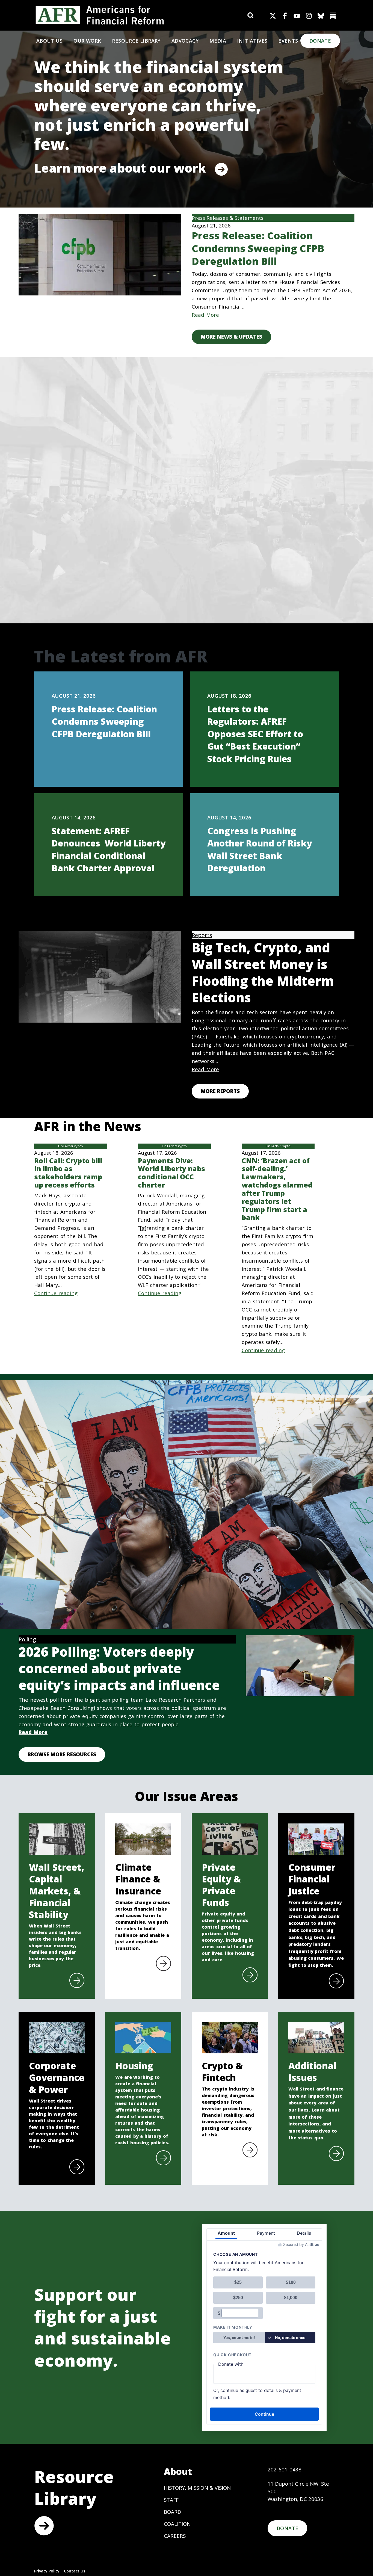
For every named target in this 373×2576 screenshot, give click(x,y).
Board (173, 2512)
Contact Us (75, 2571)
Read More (205, 315)
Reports (202, 935)
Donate (320, 41)
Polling (27, 1639)
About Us (49, 41)
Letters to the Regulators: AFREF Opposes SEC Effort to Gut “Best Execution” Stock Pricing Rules (255, 734)
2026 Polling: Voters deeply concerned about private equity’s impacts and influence (119, 1669)
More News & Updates (231, 337)
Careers (175, 2536)
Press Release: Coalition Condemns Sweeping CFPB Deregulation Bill (258, 248)
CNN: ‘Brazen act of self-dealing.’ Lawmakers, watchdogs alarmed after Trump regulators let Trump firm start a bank (277, 1189)
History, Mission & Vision (197, 2488)
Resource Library (136, 41)
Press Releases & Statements (228, 218)
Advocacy (185, 41)
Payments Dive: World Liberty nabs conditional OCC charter (171, 1173)
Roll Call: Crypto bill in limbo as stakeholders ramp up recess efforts (68, 1173)
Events (288, 41)
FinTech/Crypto (71, 1146)
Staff (171, 2500)
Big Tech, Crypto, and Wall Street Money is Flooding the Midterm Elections (263, 973)
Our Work (87, 41)
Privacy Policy (47, 2571)
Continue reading (56, 1293)
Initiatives (252, 41)
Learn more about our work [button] (120, 168)
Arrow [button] (44, 2526)
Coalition (177, 2524)
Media (218, 41)
